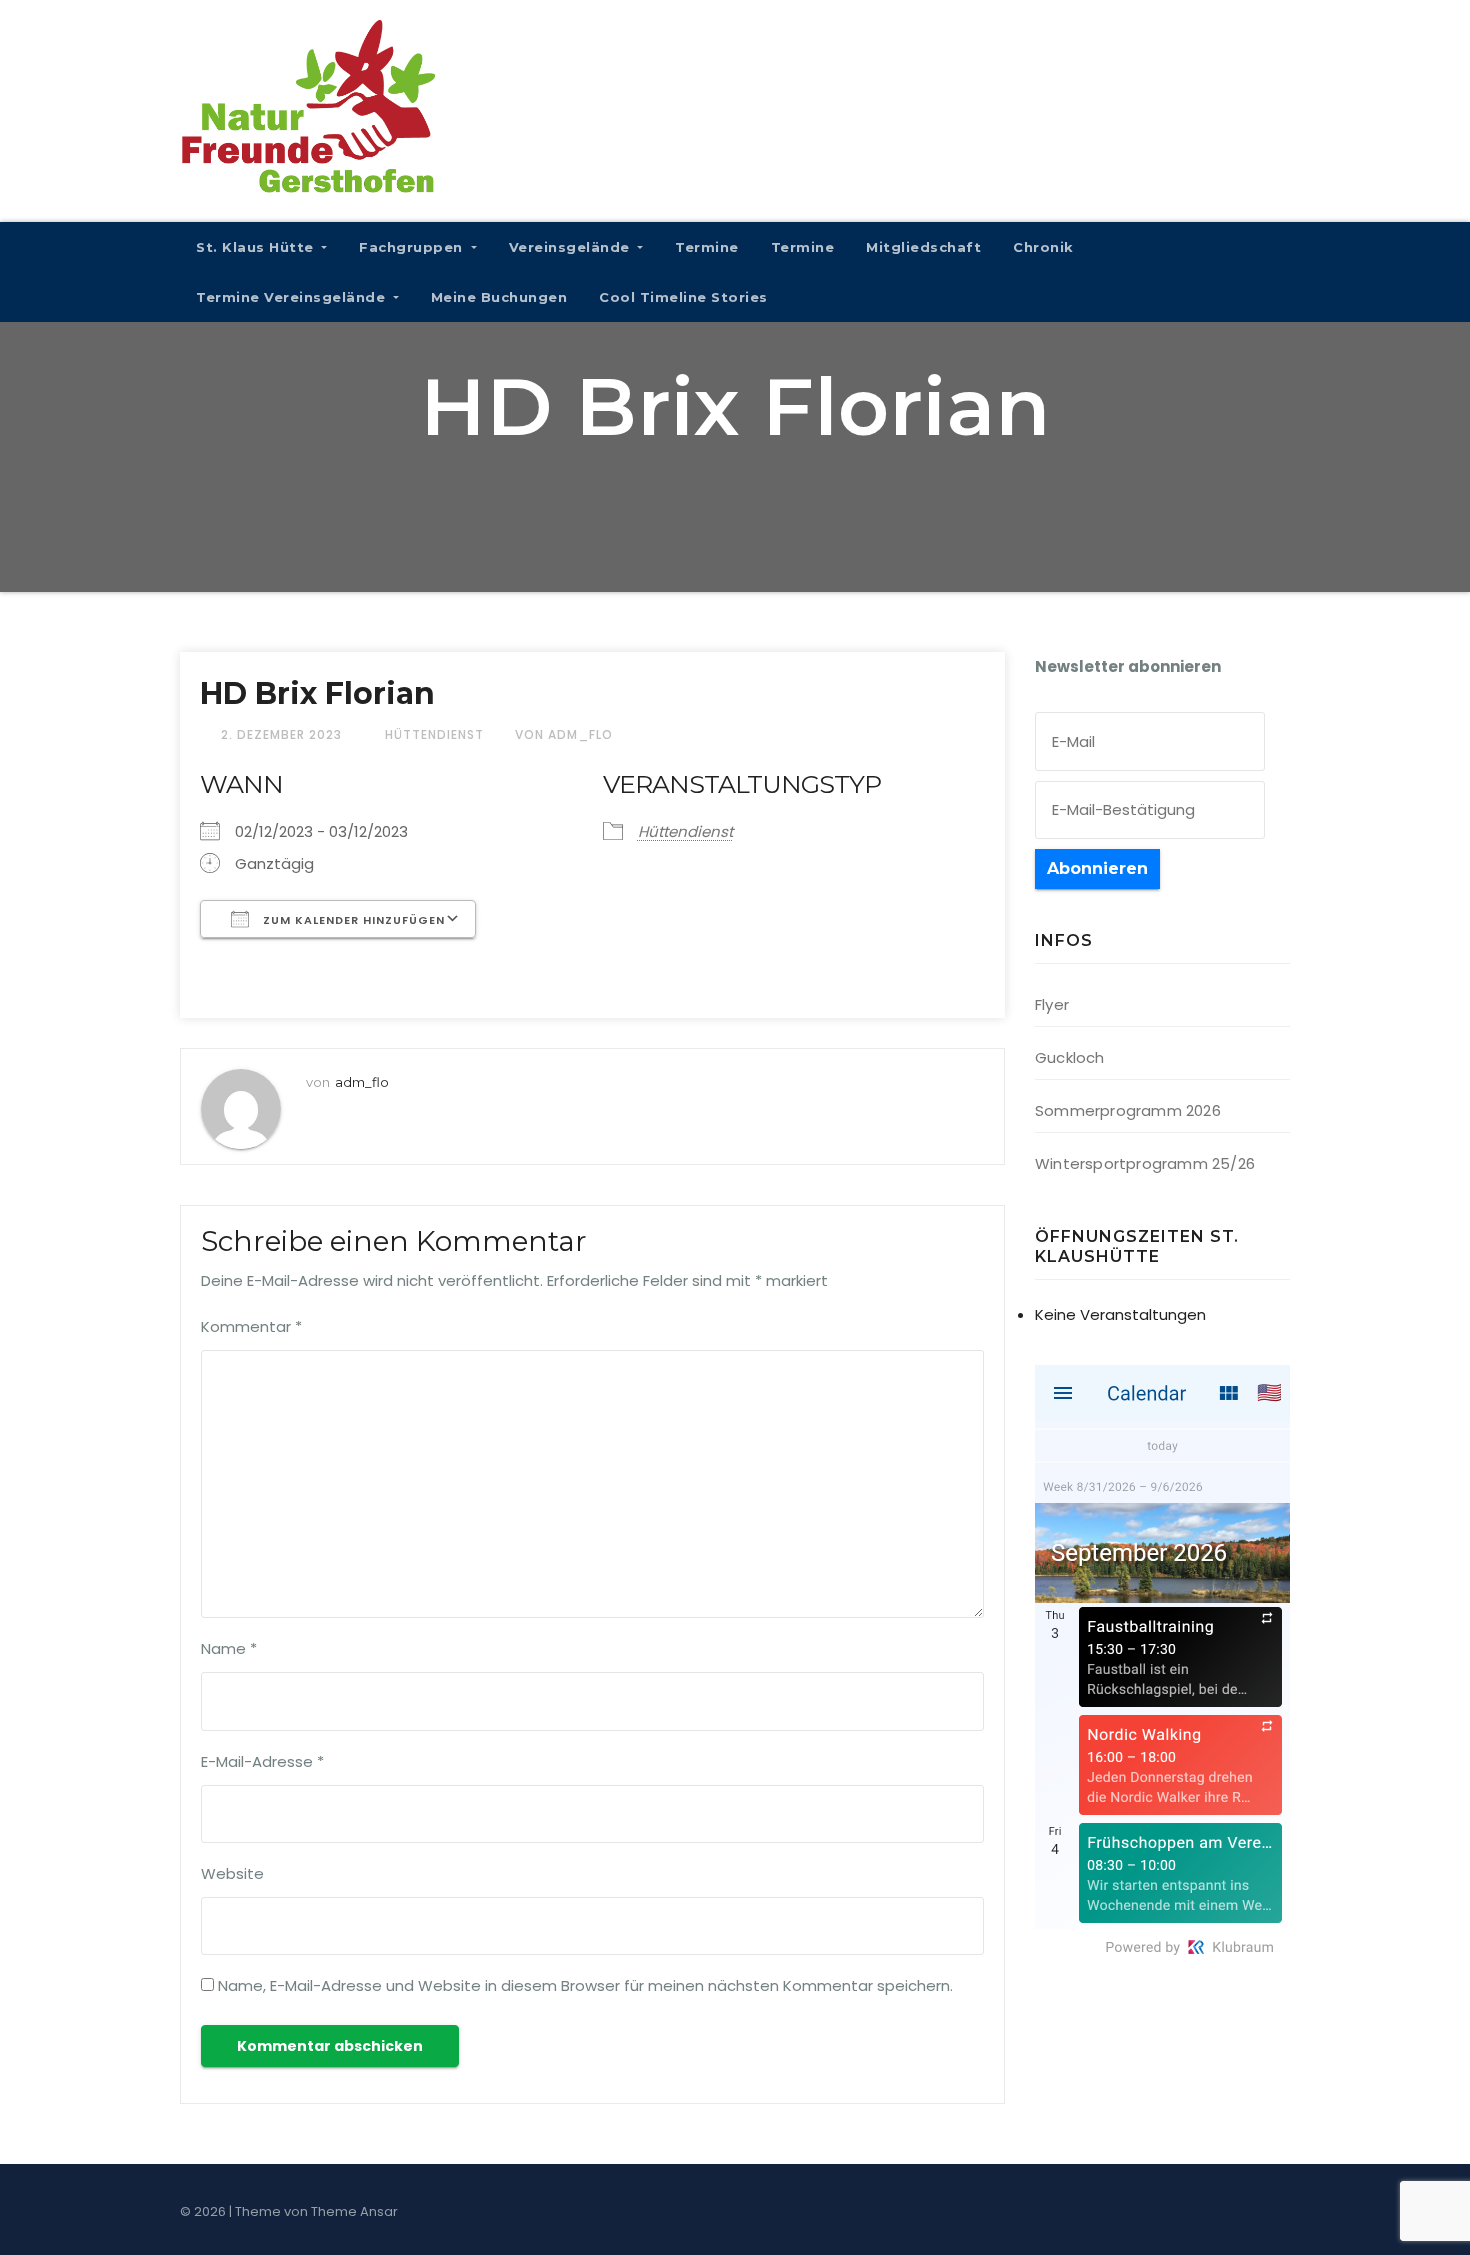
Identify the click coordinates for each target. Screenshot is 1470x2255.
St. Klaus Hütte (257, 247)
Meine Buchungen (499, 297)
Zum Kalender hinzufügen (352, 920)
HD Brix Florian (317, 693)
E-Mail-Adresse (262, 1761)
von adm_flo (564, 734)
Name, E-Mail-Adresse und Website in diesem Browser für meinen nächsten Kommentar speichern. (585, 1985)
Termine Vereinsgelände (293, 297)
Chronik (1043, 247)
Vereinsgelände (572, 247)
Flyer (1052, 1004)
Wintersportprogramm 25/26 (1145, 1163)
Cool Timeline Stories (683, 297)
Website (232, 1873)
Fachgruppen (413, 247)
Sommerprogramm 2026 (1128, 1110)
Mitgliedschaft (923, 247)
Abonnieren (1097, 868)
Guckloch (1070, 1057)
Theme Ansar (354, 2211)
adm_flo (362, 1082)
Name (229, 1648)
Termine (707, 247)
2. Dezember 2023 (283, 734)
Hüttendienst (434, 734)
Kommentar (251, 1326)
